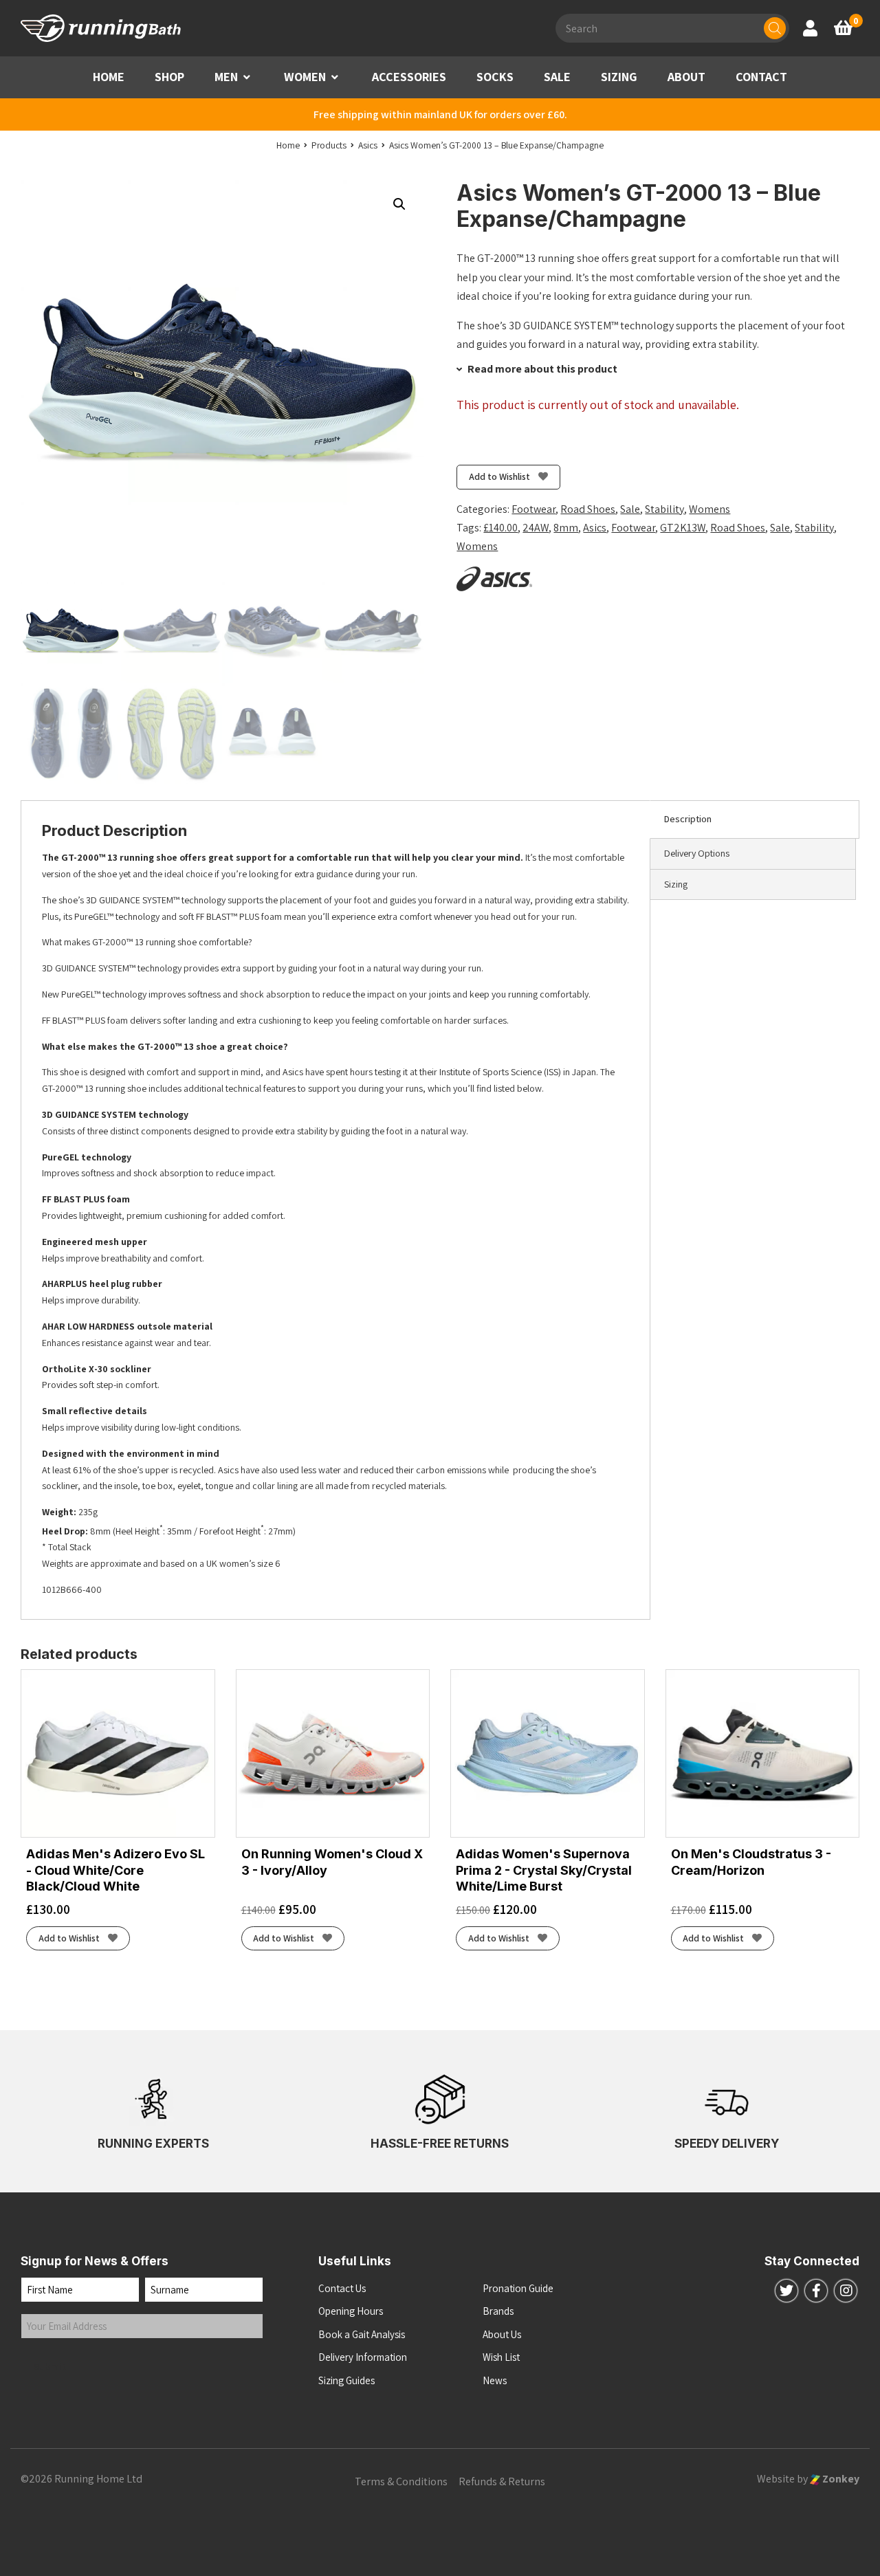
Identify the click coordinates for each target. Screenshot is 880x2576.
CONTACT (761, 77)
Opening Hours (351, 2311)
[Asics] (494, 579)
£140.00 (500, 528)
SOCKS (495, 77)
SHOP (169, 77)
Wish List (501, 2357)
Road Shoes (588, 509)
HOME (109, 77)
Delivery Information (363, 2357)
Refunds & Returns (502, 2481)
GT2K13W (683, 528)
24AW (536, 528)
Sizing (676, 884)
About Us (502, 2334)
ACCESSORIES (409, 77)
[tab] (755, 819)
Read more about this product (541, 369)
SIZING (619, 77)
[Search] (775, 28)
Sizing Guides (346, 2380)
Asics (595, 528)
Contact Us (342, 2288)
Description (688, 819)
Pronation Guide (518, 2288)
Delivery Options (697, 853)
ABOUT (686, 77)
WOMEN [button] (305, 77)
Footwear (533, 509)
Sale (630, 509)
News (495, 2380)
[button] (247, 77)
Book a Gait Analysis (362, 2334)
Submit (50, 2367)
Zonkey (840, 2479)
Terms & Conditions (401, 2481)
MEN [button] (226, 77)
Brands (498, 2311)
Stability (664, 509)
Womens (709, 509)
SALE (557, 77)
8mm (566, 528)
